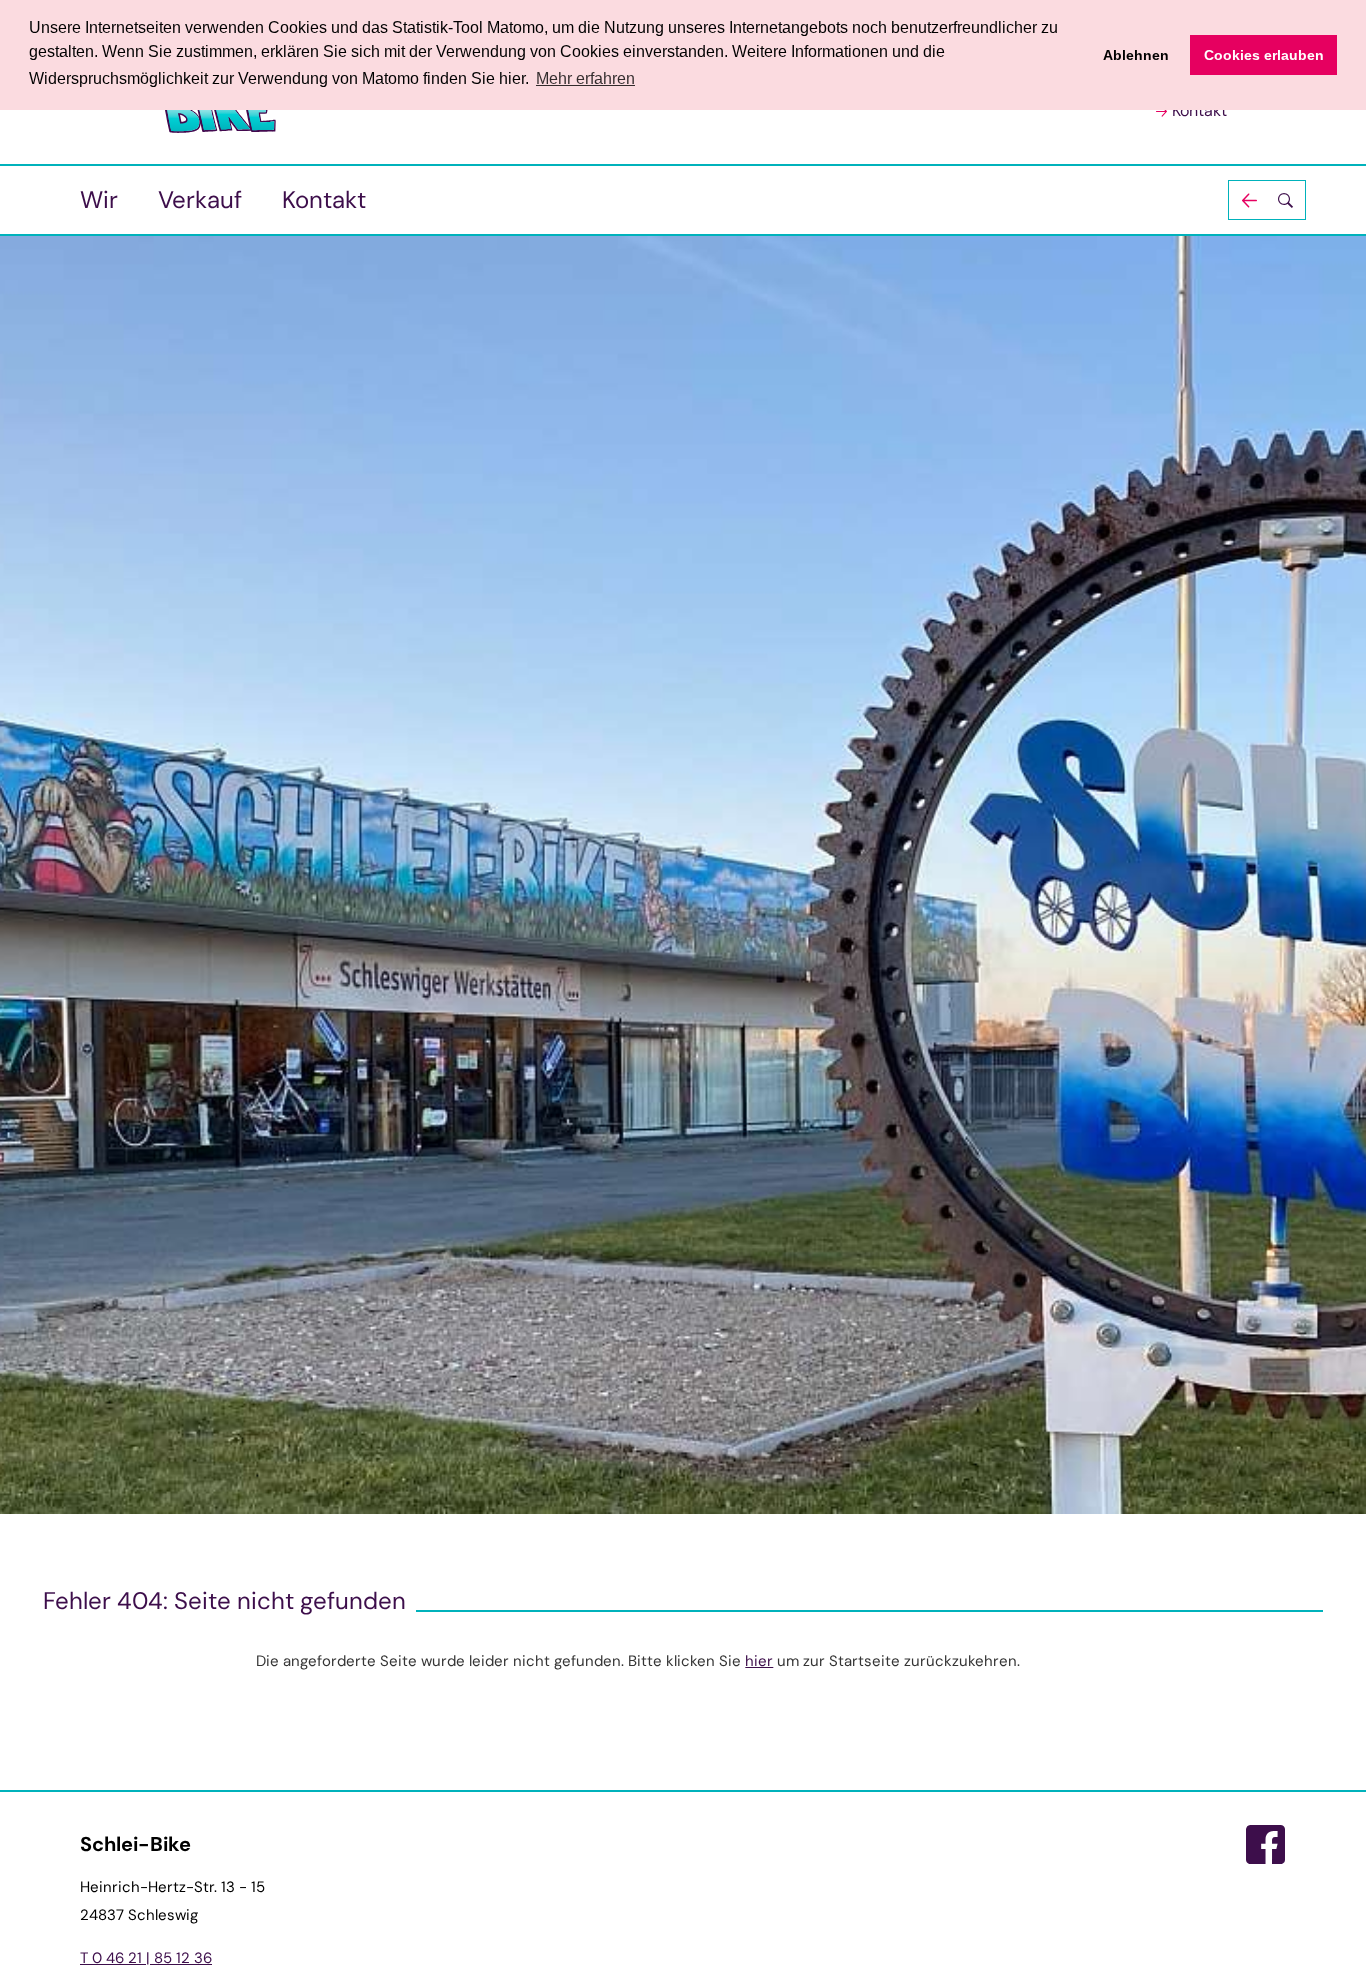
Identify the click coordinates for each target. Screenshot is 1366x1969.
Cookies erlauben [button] (1264, 55)
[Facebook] (1266, 1845)
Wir (99, 199)
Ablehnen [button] (1136, 55)
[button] (1267, 200)
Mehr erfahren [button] (585, 78)
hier (759, 1661)
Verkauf (200, 199)
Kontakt (1199, 110)
